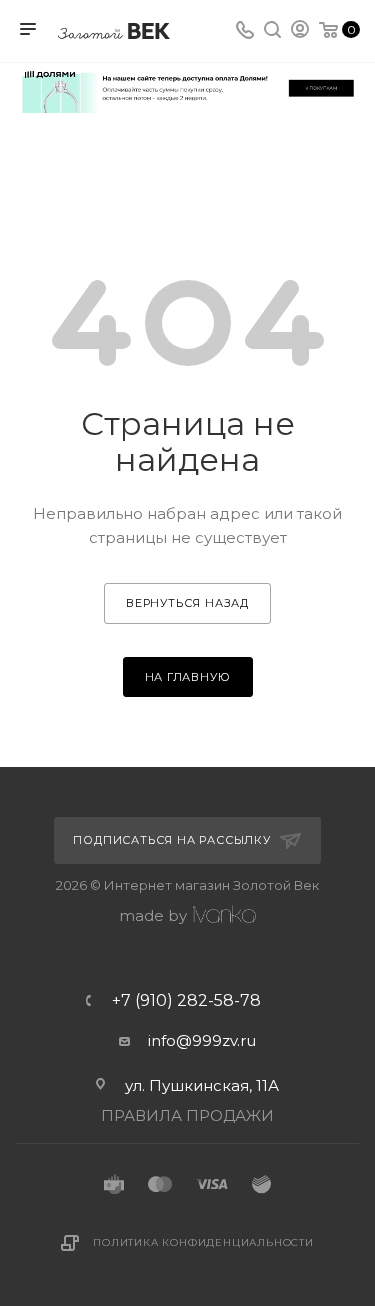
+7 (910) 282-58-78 (186, 1001)
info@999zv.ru (202, 1040)
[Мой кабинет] (300, 31)
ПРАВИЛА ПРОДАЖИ (187, 1115)
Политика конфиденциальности (203, 1242)
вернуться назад (187, 603)
